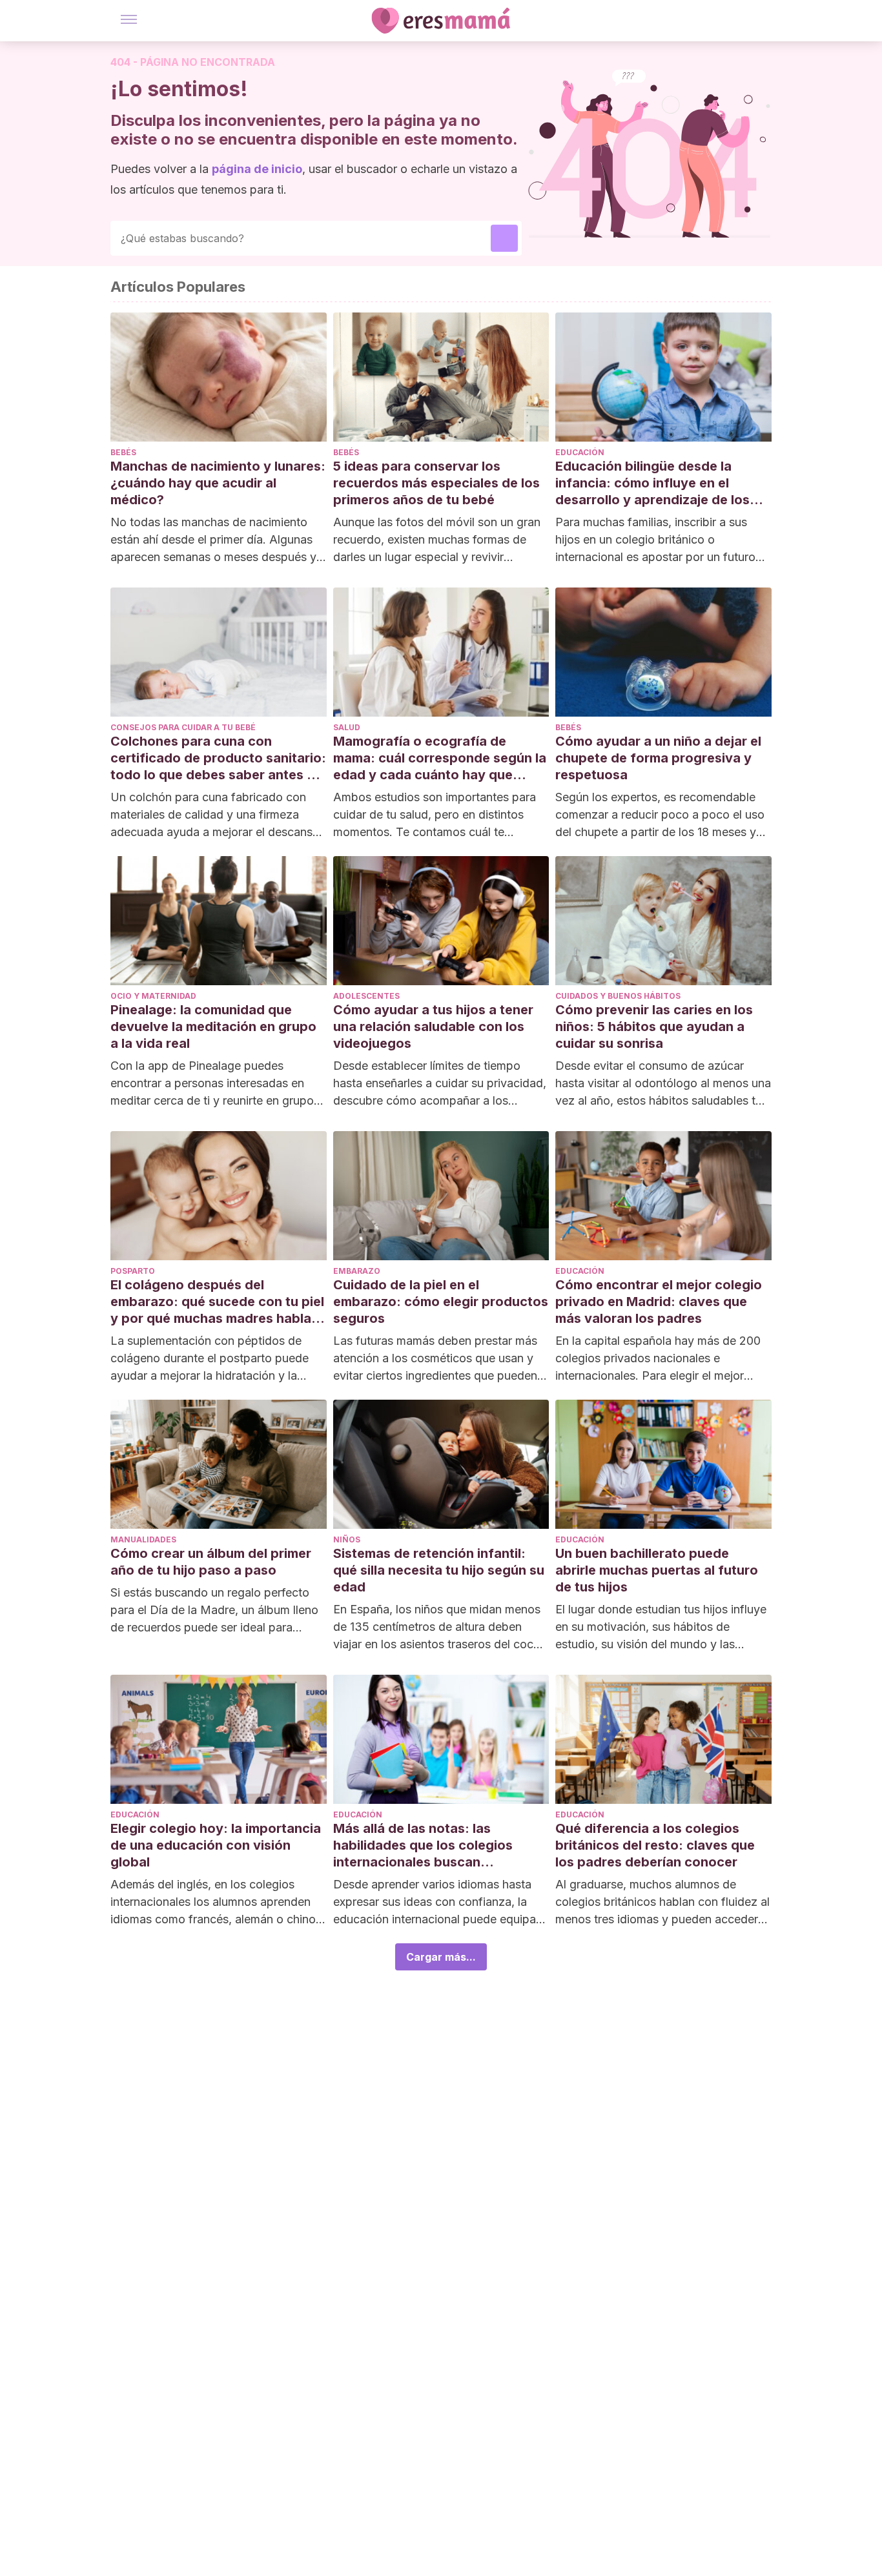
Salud (347, 727)
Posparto (133, 1271)
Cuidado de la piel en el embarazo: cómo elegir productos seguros (441, 1302)
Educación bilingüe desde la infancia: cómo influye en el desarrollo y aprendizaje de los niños (652, 483)
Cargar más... (441, 1957)
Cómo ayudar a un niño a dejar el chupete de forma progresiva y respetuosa (658, 758)
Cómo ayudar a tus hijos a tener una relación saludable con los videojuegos (433, 1027)
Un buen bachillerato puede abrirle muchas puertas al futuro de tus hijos (657, 1570)
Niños (347, 1539)
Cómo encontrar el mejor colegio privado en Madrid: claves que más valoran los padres (659, 1302)
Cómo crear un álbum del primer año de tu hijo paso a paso (211, 1562)
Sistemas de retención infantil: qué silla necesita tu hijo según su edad (439, 1570)
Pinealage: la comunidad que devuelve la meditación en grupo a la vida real (213, 1027)
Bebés (123, 452)
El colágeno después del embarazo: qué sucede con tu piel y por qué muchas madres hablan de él (217, 1302)
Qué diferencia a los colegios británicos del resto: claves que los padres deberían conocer (655, 1845)
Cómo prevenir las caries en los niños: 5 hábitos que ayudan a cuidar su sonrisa (654, 1027)
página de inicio (257, 169)
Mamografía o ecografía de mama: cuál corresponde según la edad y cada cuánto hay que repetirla (440, 758)
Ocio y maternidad (153, 996)
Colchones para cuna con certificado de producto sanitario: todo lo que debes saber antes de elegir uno (218, 758)
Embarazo (357, 1271)
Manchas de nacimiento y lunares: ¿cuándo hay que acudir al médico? (218, 483)
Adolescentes (366, 996)
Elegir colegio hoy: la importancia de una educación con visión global (216, 1845)
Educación (580, 452)
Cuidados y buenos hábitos (618, 996)
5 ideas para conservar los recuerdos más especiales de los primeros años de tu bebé (436, 483)
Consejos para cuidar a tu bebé (183, 727)
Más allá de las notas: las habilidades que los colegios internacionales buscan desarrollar (423, 1845)
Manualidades (143, 1539)
